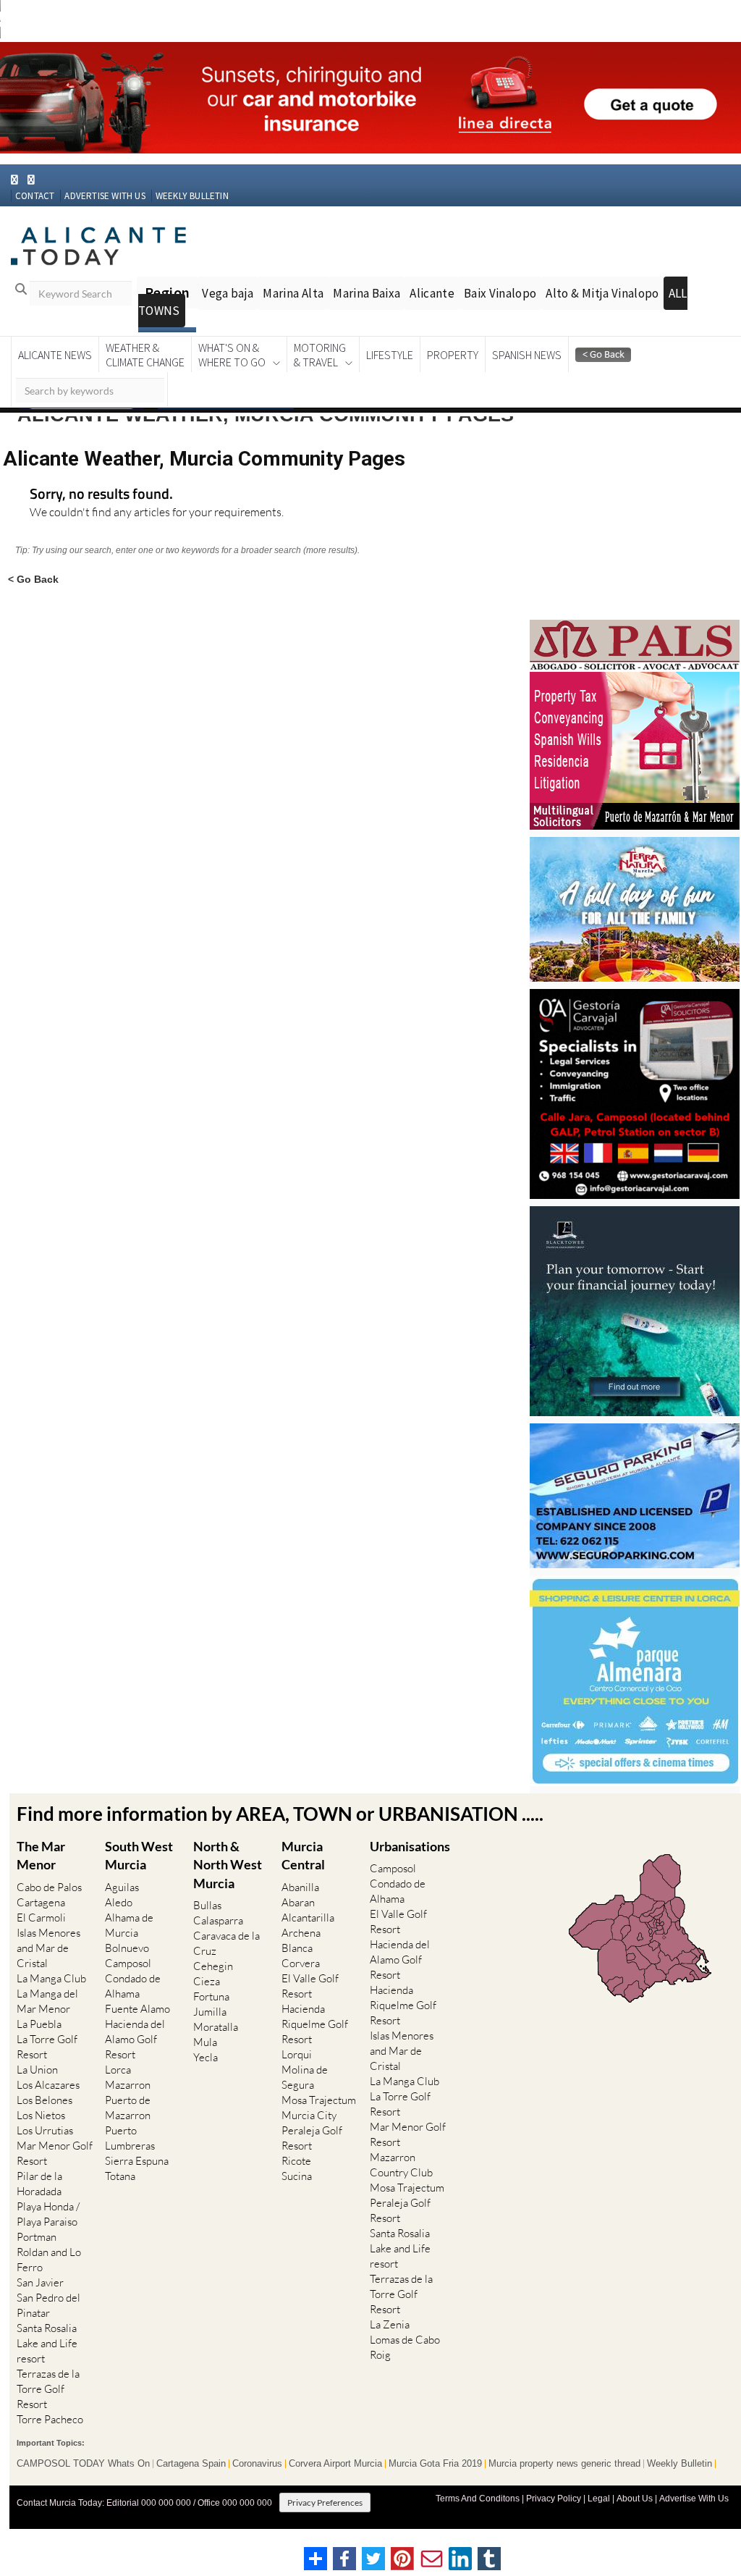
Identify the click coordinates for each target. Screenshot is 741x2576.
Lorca (118, 2070)
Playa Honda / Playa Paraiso (48, 2214)
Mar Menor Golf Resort (55, 2153)
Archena (301, 1933)
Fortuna (211, 1996)
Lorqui (297, 2054)
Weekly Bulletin (679, 2464)
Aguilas (122, 1887)
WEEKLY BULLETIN (192, 196)
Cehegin (213, 1966)
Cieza (207, 1981)
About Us (635, 2499)
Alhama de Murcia (129, 1925)
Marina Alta (293, 293)
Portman (37, 2237)
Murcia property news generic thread (564, 2464)
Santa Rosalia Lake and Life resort (47, 2343)
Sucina (297, 2176)
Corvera (301, 1963)
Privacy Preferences (325, 2503)
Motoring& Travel (320, 355)
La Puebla (39, 2024)
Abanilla (300, 1887)
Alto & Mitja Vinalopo (602, 293)
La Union (37, 2070)
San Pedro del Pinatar (48, 2305)
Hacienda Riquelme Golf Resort (315, 2024)
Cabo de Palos (49, 1887)
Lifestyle (390, 355)
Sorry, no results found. (101, 495)
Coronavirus (257, 2464)
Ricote (296, 2161)
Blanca (297, 1948)
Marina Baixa (367, 293)
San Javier (40, 2282)
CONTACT (35, 196)
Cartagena (41, 1902)
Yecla (206, 2057)
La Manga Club (51, 1978)
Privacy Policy (554, 2499)
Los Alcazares (48, 2085)
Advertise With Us (694, 2499)
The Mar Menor (41, 1855)
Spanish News (527, 355)
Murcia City (309, 2115)
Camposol (128, 1963)
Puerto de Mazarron (128, 2108)
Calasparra (218, 1920)
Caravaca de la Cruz (226, 1943)
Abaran (298, 1902)
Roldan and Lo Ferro (49, 2260)
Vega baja (228, 293)
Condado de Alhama (133, 1986)
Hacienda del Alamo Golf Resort (135, 2039)
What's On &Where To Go (232, 355)
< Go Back (33, 579)
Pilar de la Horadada (39, 2184)
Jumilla (210, 2012)
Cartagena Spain (191, 2464)
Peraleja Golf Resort (312, 2138)
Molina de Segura (305, 2077)
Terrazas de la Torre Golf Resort (48, 2389)
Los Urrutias (45, 2130)
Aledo (119, 1902)
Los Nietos (41, 2115)
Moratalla (216, 2027)
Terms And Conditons (478, 2499)
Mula (205, 2042)
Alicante (432, 293)
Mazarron (128, 2085)
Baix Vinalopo (500, 293)
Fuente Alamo (137, 2009)
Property (453, 355)
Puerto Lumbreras (130, 2138)
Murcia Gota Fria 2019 (435, 2464)
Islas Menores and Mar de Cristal (48, 1948)
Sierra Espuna (137, 2161)
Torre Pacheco (50, 2419)
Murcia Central (303, 1855)
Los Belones (45, 2100)
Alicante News (55, 355)
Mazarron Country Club (401, 2165)
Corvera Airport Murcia (335, 2464)
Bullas (207, 1905)
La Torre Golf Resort (47, 2047)
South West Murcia (139, 1855)
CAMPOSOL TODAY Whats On (83, 2464)
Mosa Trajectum (319, 2100)
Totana (120, 2176)
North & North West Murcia (228, 1864)
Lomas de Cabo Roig (405, 2347)
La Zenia (390, 2324)
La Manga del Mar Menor (47, 2001)
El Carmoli (41, 1918)
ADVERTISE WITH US (105, 196)
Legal (599, 2499)
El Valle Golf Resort (310, 1986)
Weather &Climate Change (145, 355)
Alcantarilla (308, 1918)
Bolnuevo (127, 1948)
